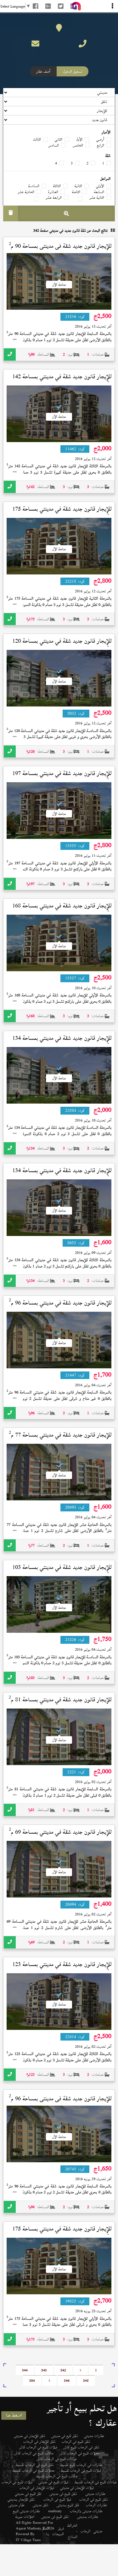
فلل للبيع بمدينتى (68, 2505)
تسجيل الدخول (73, 71)
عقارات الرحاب (96, 2505)
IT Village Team (28, 2540)
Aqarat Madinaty (28, 2528)
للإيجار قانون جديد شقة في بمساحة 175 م (62, 514)
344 (25, 2370)
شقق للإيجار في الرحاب (39, 2441)
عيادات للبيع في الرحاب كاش (57, 2459)
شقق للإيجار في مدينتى (30, 2436)
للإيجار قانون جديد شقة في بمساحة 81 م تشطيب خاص (60, 1704)
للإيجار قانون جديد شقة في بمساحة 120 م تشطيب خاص (62, 646)
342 (63, 2370)
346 (67, 2381)
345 (86, 2381)
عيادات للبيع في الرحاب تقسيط (96, 2482)
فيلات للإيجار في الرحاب (37, 2488)
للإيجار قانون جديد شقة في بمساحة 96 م (60, 2099)
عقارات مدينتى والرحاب (86, 2511)
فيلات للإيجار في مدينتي (77, 2488)
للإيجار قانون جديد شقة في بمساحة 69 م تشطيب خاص (60, 1837)
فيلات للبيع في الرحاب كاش (38, 2447)
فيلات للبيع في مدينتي (53, 2482)
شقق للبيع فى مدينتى (63, 2494)
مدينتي (98, 2531)
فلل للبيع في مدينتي (28, 2494)
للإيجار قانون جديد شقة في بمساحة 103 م (62, 1572)
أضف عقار (43, 71)
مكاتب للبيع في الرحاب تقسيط (57, 2476)
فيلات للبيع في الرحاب (17, 2482)
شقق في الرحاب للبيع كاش (81, 2447)
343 (44, 2370)
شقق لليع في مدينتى (65, 2436)
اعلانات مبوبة (25, 2517)
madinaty (55, 2511)
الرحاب (85, 2531)
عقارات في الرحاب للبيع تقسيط (81, 2465)
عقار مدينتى (17, 2505)
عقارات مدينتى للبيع (26, 2511)
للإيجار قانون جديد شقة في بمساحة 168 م (62, 911)
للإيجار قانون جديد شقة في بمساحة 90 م (60, 246)
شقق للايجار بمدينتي (21, 2499)
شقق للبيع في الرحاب (76, 2441)
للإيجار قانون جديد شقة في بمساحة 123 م (62, 1969)
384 (32, 2381)
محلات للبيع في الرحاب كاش (79, 2453)
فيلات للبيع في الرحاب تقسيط (81, 2470)
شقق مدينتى (41, 2505)
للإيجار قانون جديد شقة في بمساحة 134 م (62, 1043)
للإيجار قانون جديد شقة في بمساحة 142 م (62, 381)
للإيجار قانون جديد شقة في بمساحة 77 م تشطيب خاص (60, 1440)
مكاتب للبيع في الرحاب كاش (34, 2453)
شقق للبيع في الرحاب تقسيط (35, 2465)
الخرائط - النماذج (72, 2531)
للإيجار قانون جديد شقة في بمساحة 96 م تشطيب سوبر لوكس (60, 1308)
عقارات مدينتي (94, 2436)
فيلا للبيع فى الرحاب (57, 2499)
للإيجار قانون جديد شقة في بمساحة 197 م (62, 778)
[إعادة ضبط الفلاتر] (11, 213)
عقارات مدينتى (95, 2494)
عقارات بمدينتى (88, 2517)
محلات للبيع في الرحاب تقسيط (33, 2470)
